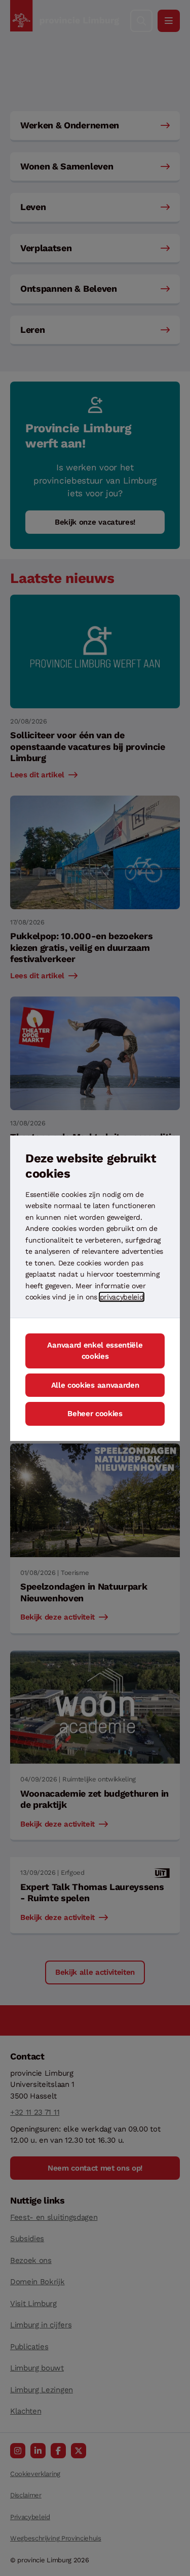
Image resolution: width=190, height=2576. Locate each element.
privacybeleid (122, 1297)
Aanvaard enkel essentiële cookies (95, 1351)
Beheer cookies (95, 1414)
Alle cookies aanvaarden (95, 1385)
